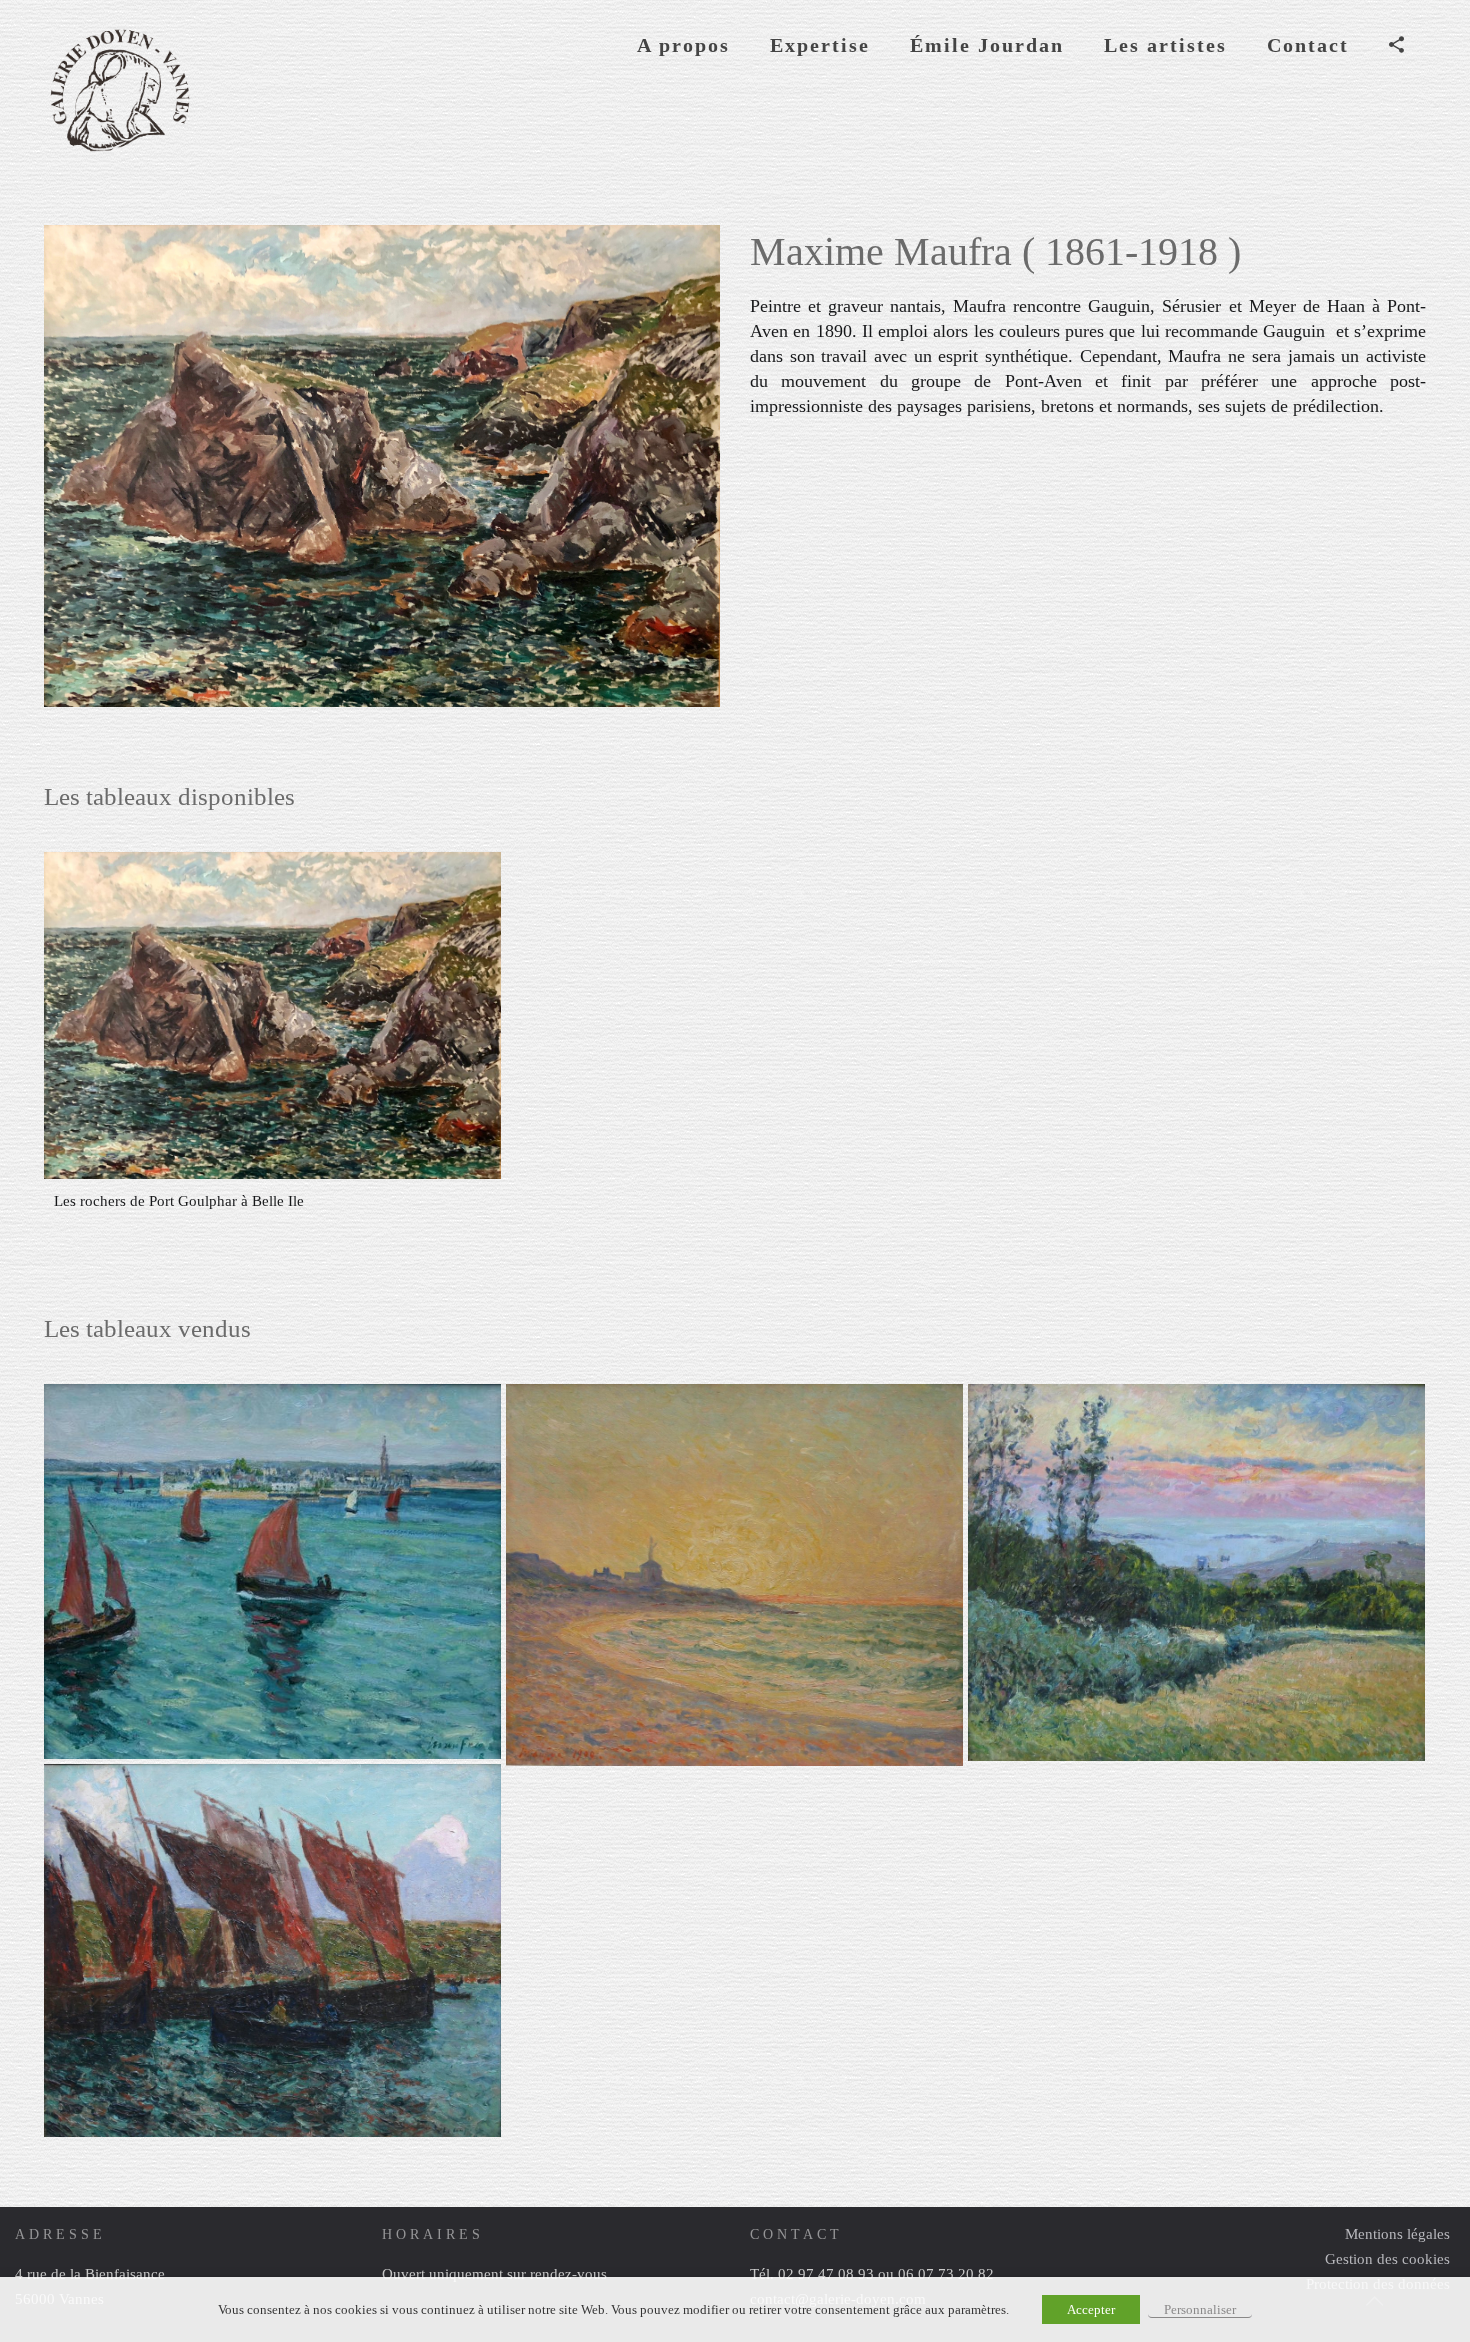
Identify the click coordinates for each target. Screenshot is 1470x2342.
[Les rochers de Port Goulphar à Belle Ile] (272, 1015)
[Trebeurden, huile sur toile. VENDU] (1196, 1572)
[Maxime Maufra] (272, 1950)
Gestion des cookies (1387, 2259)
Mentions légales (1397, 2234)
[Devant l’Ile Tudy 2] (272, 1572)
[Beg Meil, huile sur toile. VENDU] (734, 1575)
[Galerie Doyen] (119, 90)
